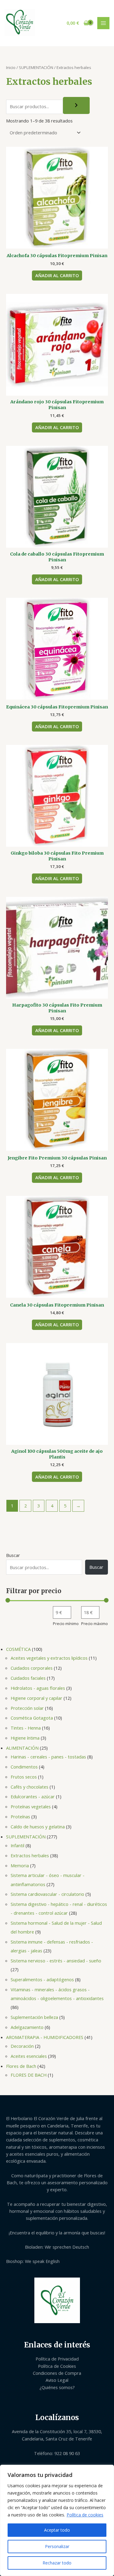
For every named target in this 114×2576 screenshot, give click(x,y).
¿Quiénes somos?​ (57, 2387)
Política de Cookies (57, 2366)
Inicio (11, 67)
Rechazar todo (57, 2563)
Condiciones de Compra (57, 2373)
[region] (57, 2520)
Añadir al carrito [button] (57, 275)
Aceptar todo (57, 2530)
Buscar (13, 1555)
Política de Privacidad (57, 2359)
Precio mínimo (66, 1624)
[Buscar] (76, 105)
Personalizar (57, 2546)
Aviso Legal (57, 2380)
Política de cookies (85, 2515)
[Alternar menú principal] (103, 23)
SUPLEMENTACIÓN (36, 67)
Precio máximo (95, 1624)
